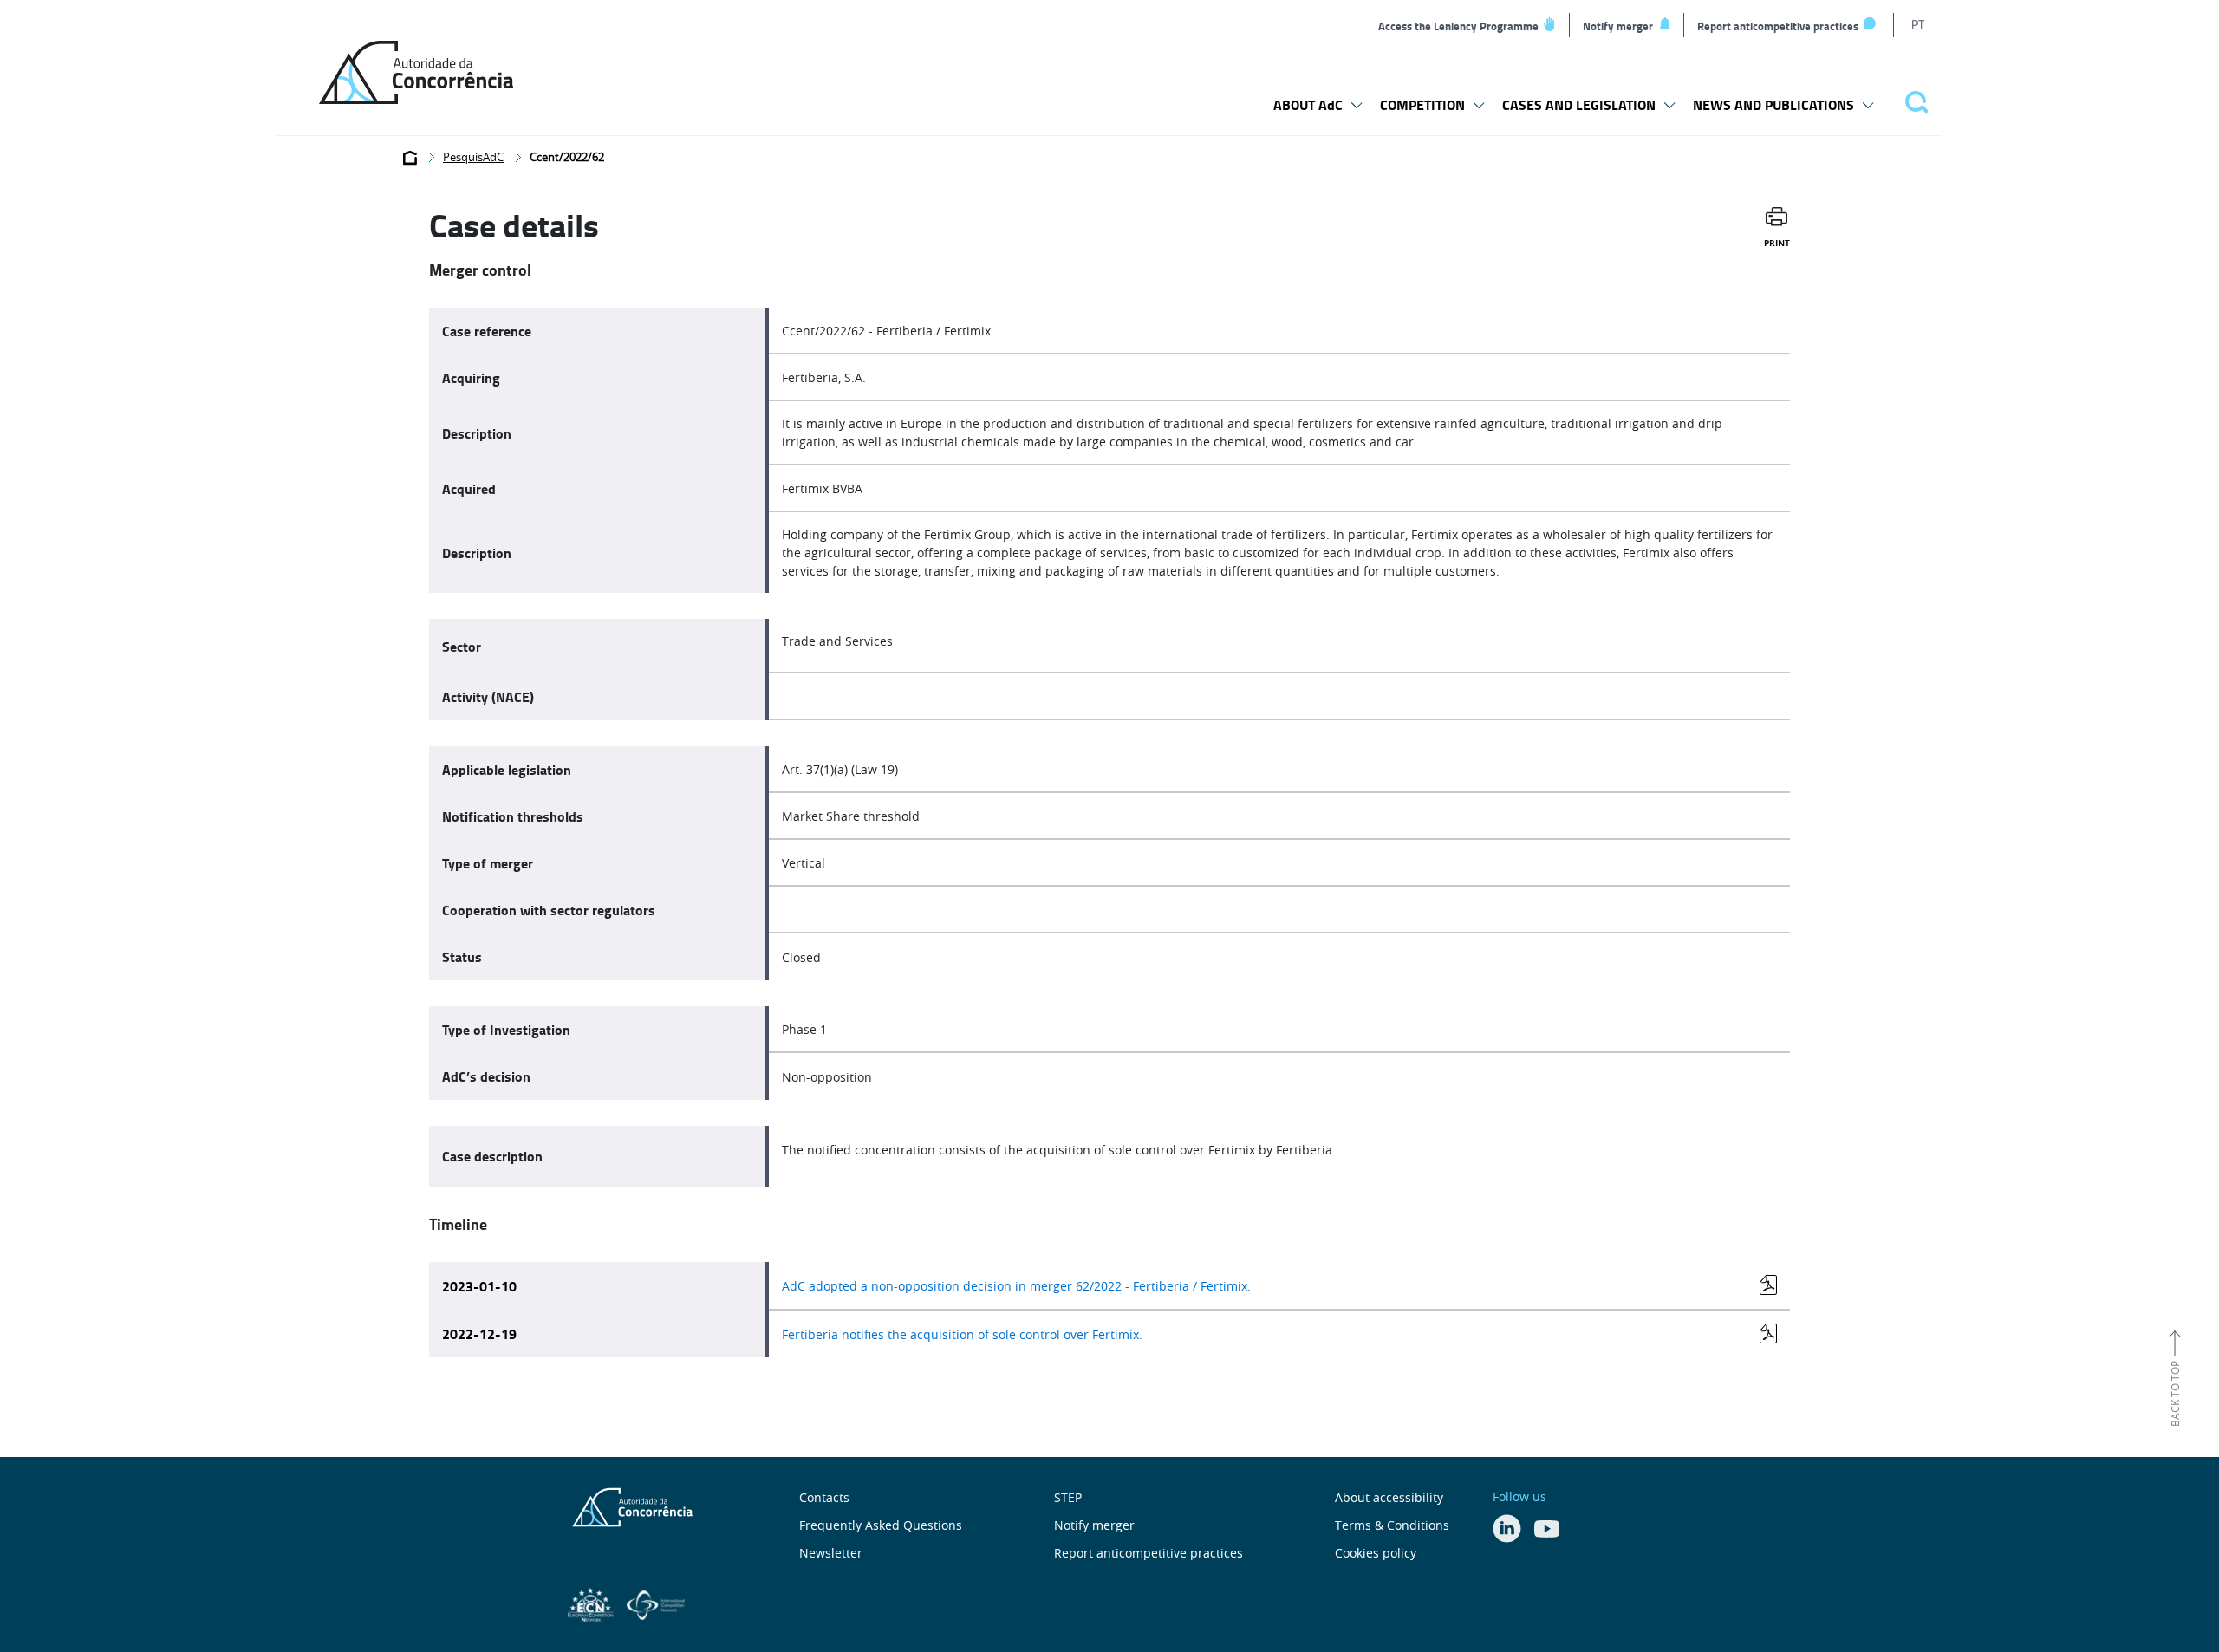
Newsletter (831, 1553)
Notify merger (1618, 26)
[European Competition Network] (593, 1603)
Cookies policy (1376, 1553)
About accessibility (1389, 1497)
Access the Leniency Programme (1458, 26)
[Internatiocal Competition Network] (656, 1603)
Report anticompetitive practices (1778, 26)
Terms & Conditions (1392, 1525)
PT (1918, 24)
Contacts (824, 1497)
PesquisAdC (473, 157)
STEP (1068, 1497)
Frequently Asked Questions (881, 1525)
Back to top (2175, 1394)
